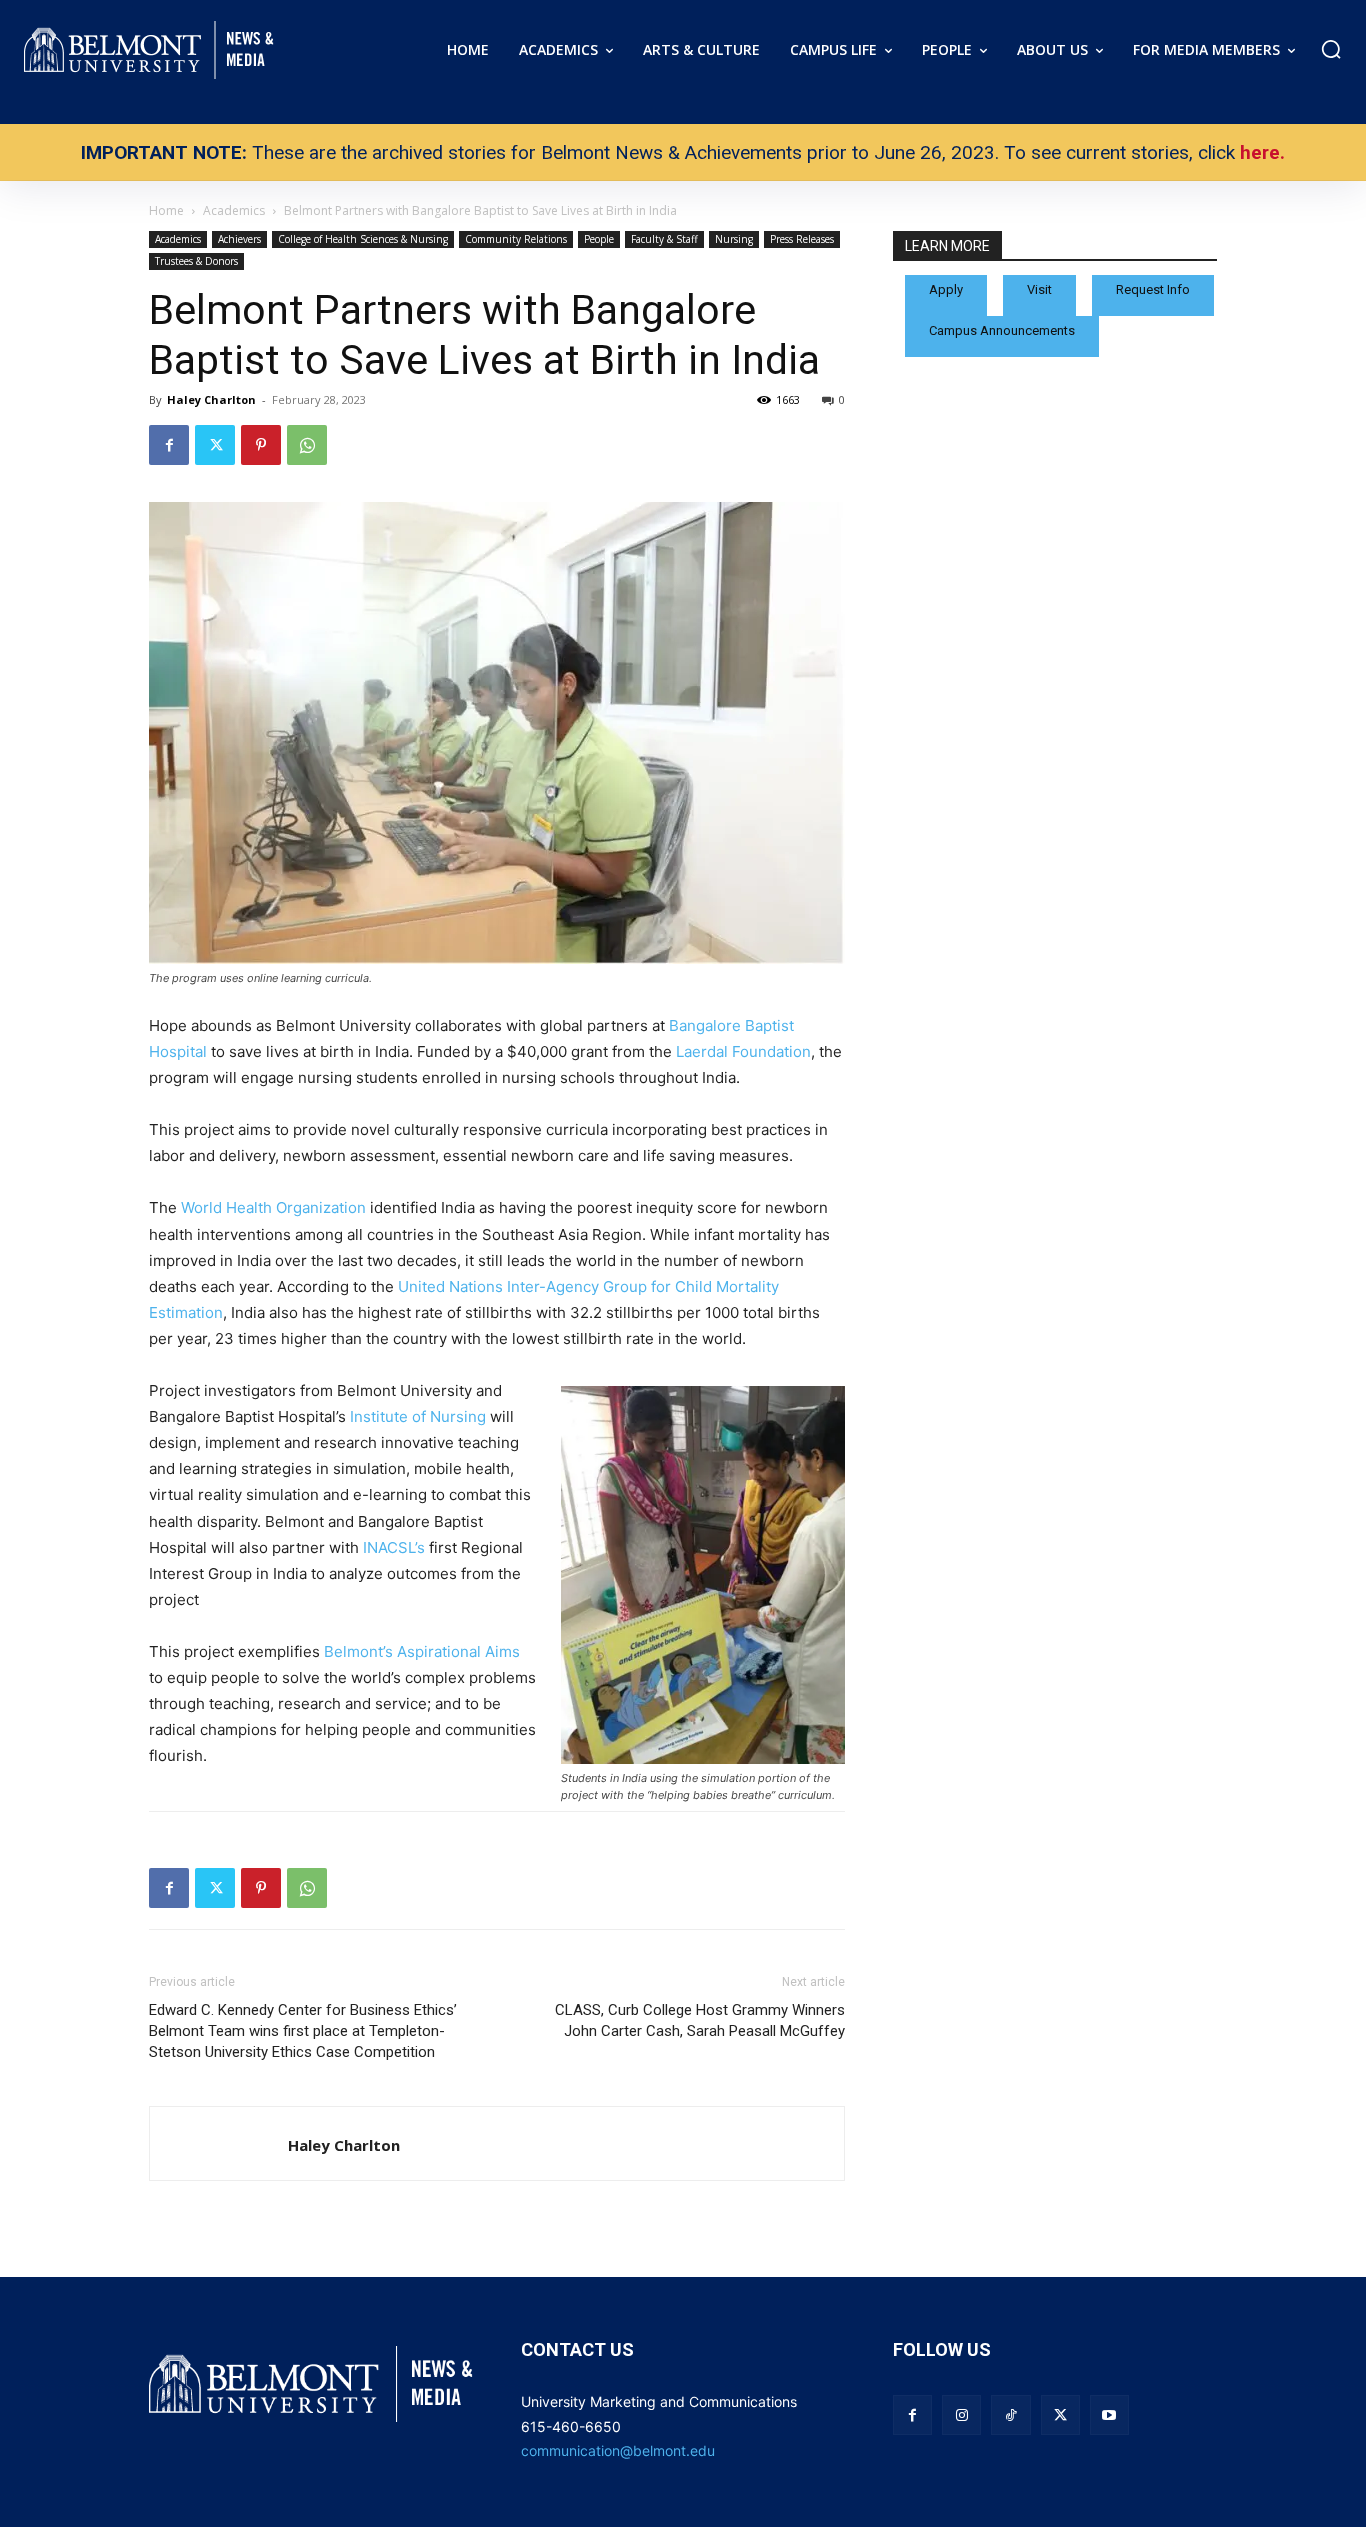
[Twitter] (215, 445)
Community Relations (516, 239)
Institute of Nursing (418, 1416)
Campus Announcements (1002, 330)
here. (1262, 152)
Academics (178, 239)
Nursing (734, 239)
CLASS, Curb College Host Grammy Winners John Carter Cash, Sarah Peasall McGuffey (700, 2020)
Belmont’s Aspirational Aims (422, 1651)
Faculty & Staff (664, 239)
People (599, 239)
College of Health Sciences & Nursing (363, 239)
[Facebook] (169, 445)
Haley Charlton (211, 399)
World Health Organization (273, 1207)
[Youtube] (1109, 2414)
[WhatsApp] (307, 445)
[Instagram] (961, 2414)
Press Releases (802, 239)
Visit (1039, 289)
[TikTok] (1010, 2414)
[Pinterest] (261, 445)
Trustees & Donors (196, 261)
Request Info (1153, 289)
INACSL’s (394, 1547)
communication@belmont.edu (618, 2450)
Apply (946, 289)
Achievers (239, 239)
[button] (1331, 49)
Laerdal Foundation (743, 1051)
